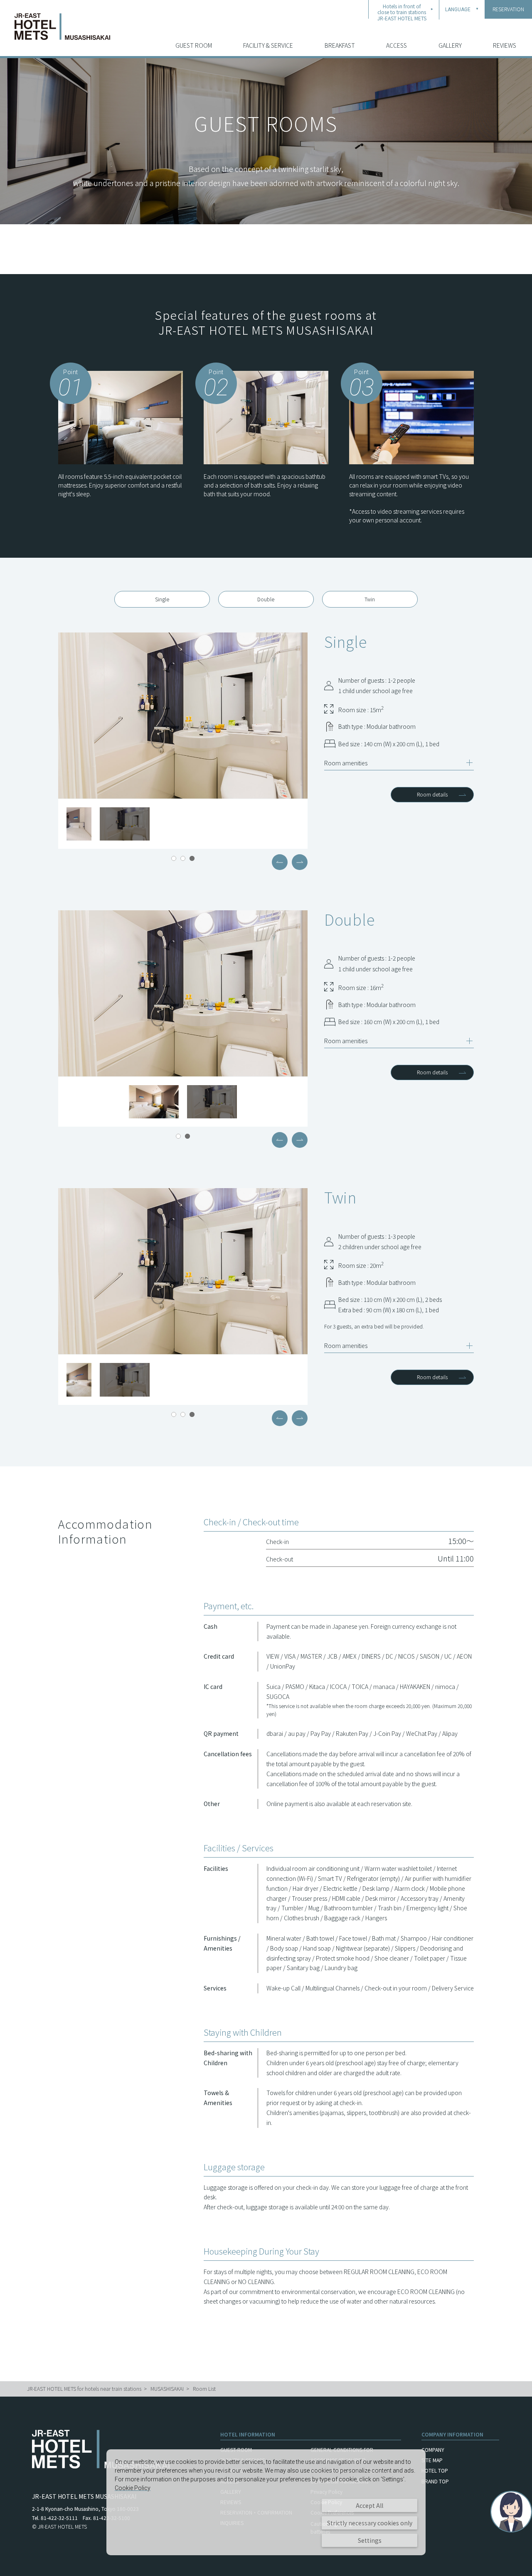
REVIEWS (505, 45)
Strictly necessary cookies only (370, 2523)
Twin (370, 599)
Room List (204, 2388)
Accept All (369, 2505)
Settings (370, 2540)
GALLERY (450, 45)
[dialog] (266, 2502)
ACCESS (397, 45)
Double (266, 599)
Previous (280, 862)
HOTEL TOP (435, 2470)
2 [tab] (183, 858)
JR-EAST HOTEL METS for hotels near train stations (84, 2388)
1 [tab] (174, 858)
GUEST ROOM (194, 45)
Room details (432, 794)
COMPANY (433, 2450)
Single (162, 599)
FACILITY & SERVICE (268, 45)
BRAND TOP (435, 2481)
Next (300, 862)
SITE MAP (432, 2460)
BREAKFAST (340, 45)
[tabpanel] (183, 716)
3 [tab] (192, 858)
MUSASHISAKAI (167, 2388)
